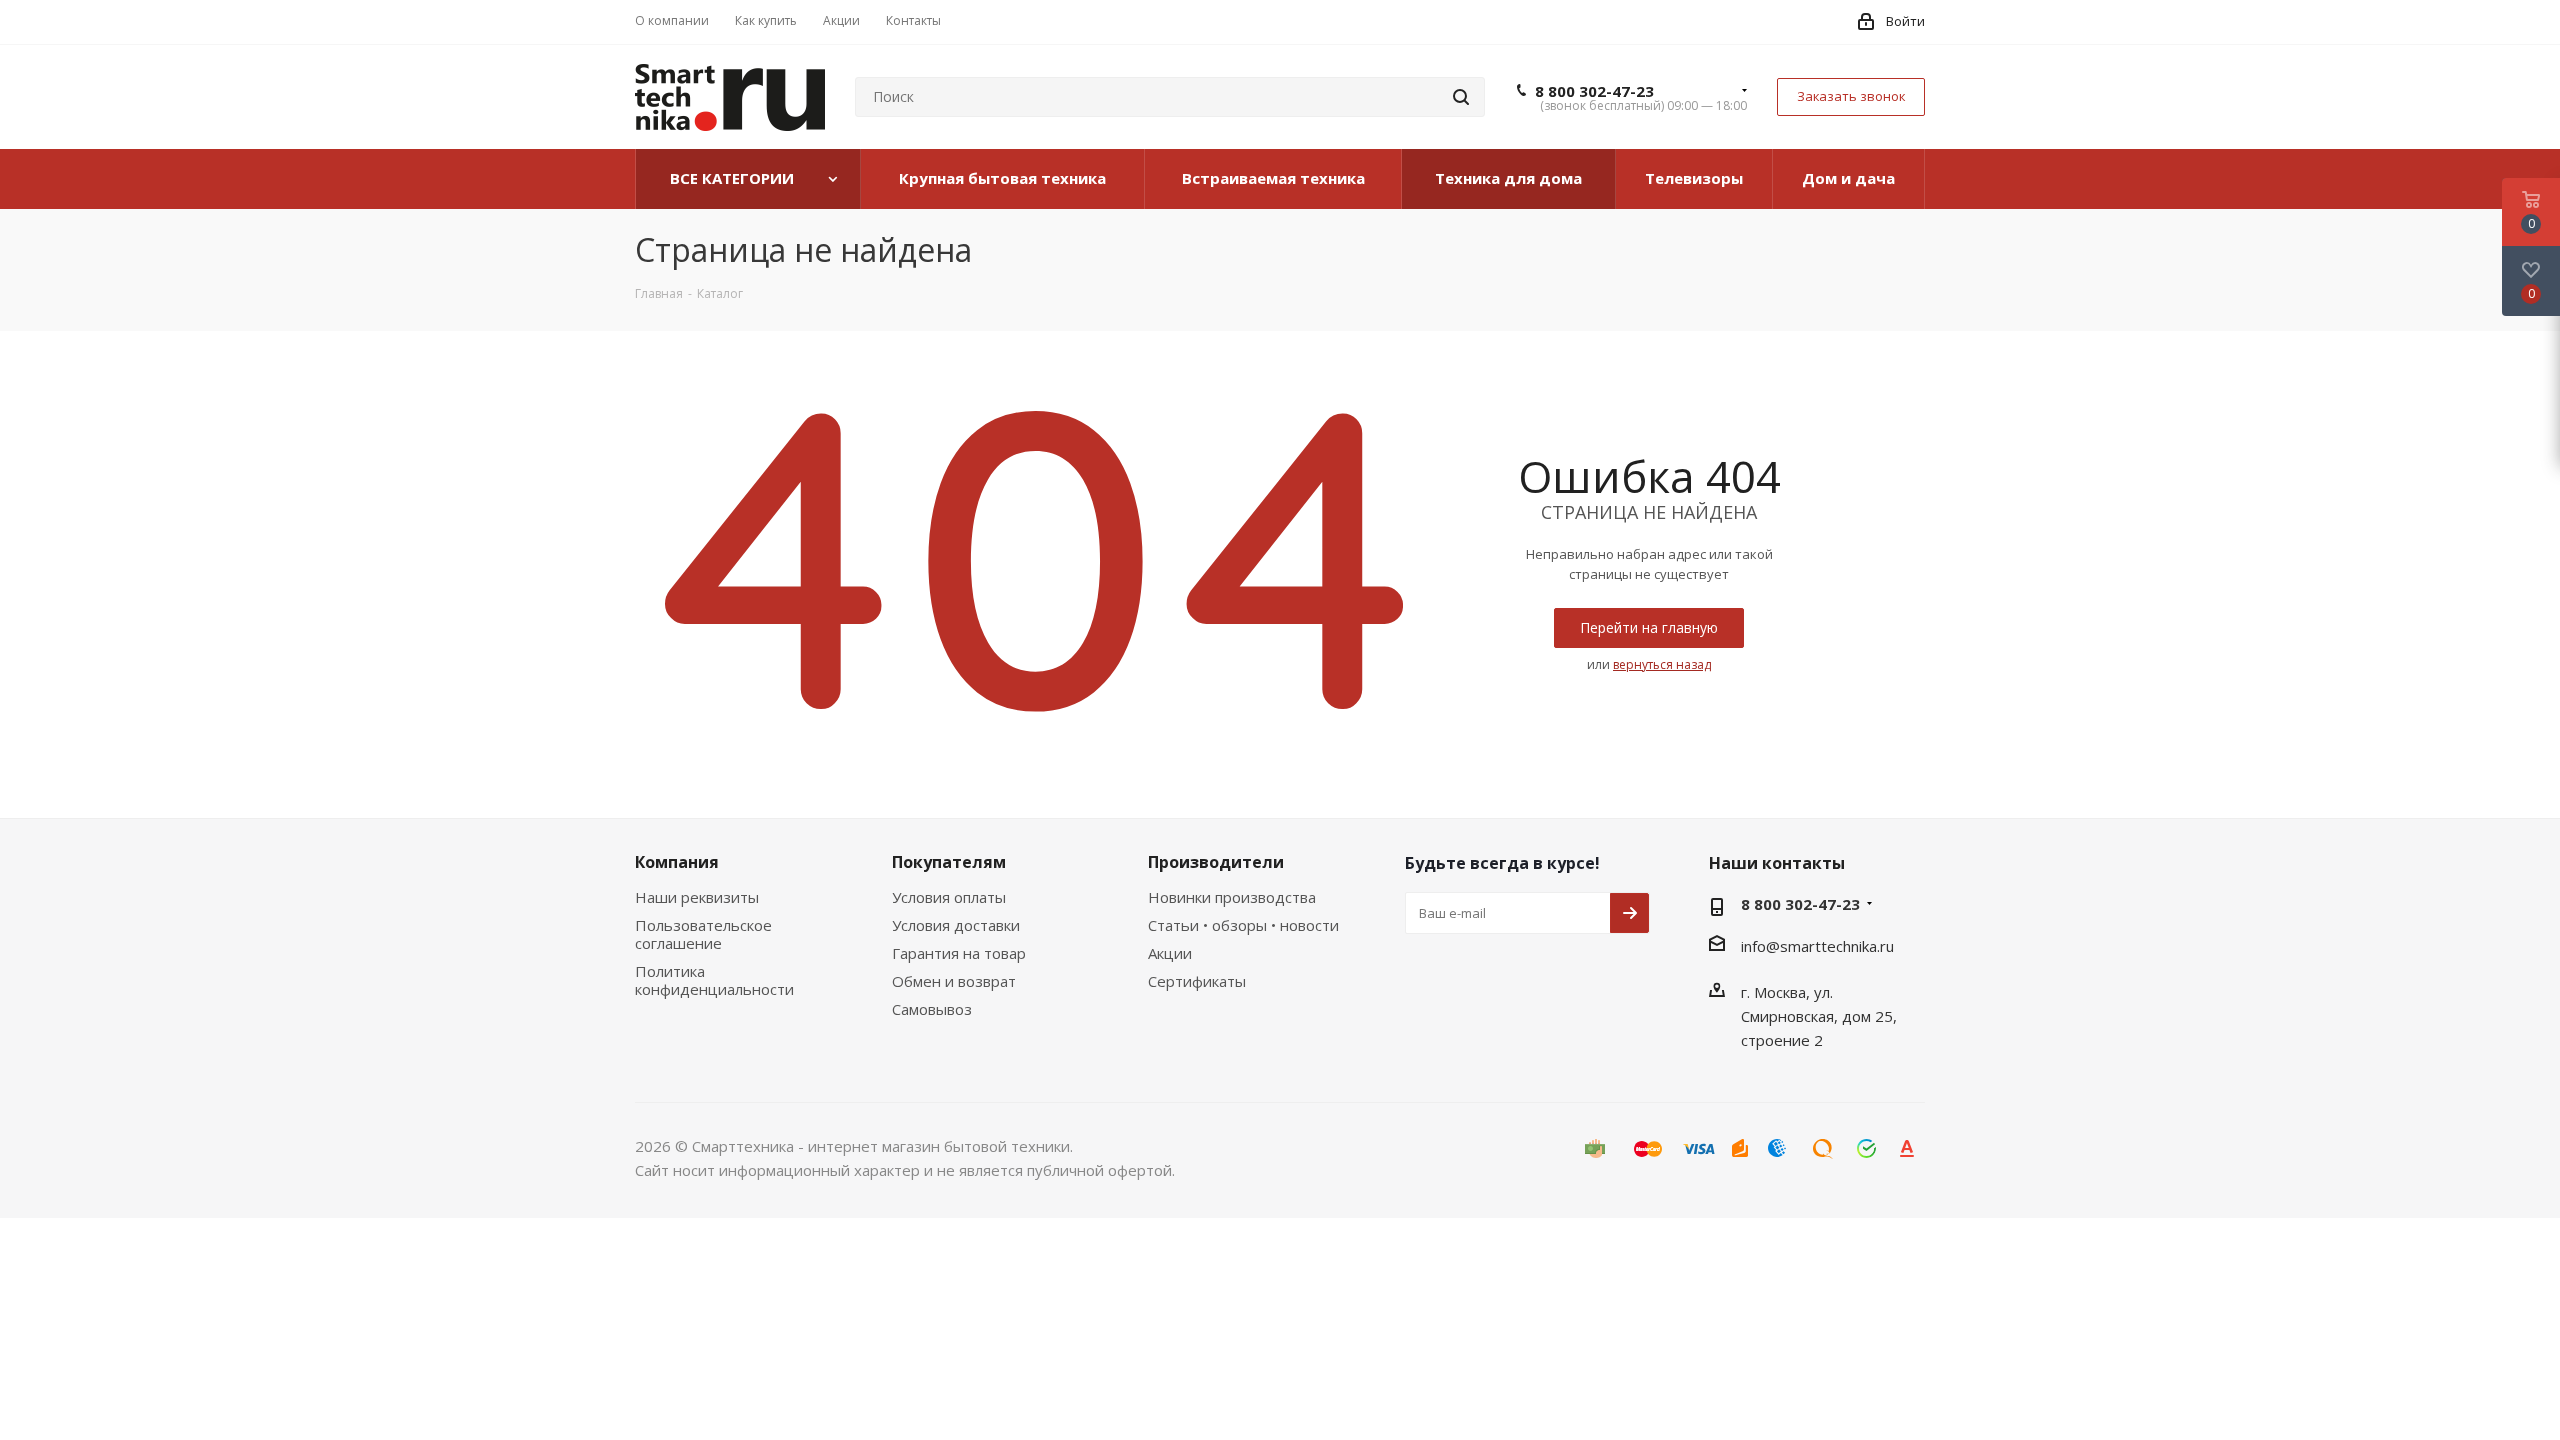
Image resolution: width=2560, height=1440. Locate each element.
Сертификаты (1197, 981)
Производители (1216, 862)
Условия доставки (956, 925)
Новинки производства (1232, 897)
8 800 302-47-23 (1594, 91)
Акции (1170, 953)
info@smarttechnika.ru (1817, 946)
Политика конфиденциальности (714, 980)
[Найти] (1461, 97)
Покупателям (949, 862)
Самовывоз (932, 1009)
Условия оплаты (949, 897)
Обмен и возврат (954, 981)
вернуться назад (1662, 664)
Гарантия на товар (959, 953)
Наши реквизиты (697, 897)
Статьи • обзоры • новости (1243, 925)
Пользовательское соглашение (703, 934)
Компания (677, 862)
